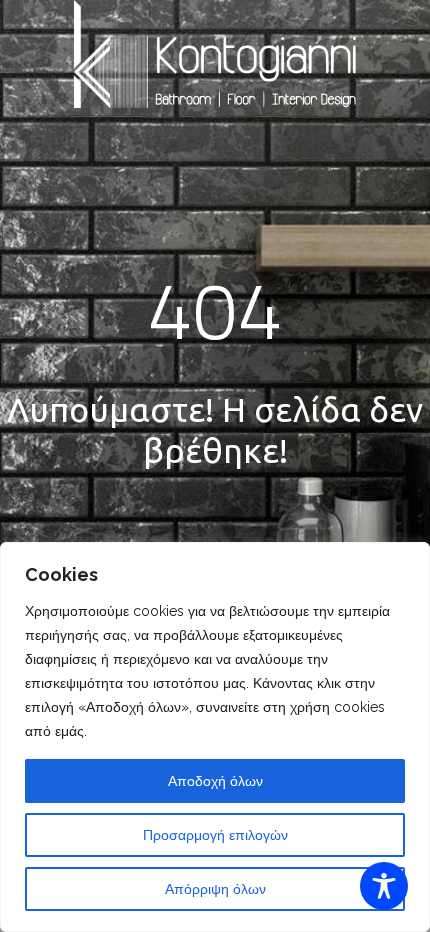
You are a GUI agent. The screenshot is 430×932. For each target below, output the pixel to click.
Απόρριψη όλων (215, 889)
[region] (215, 737)
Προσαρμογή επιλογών (215, 835)
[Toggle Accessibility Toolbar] (384, 886)
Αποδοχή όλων (215, 781)
